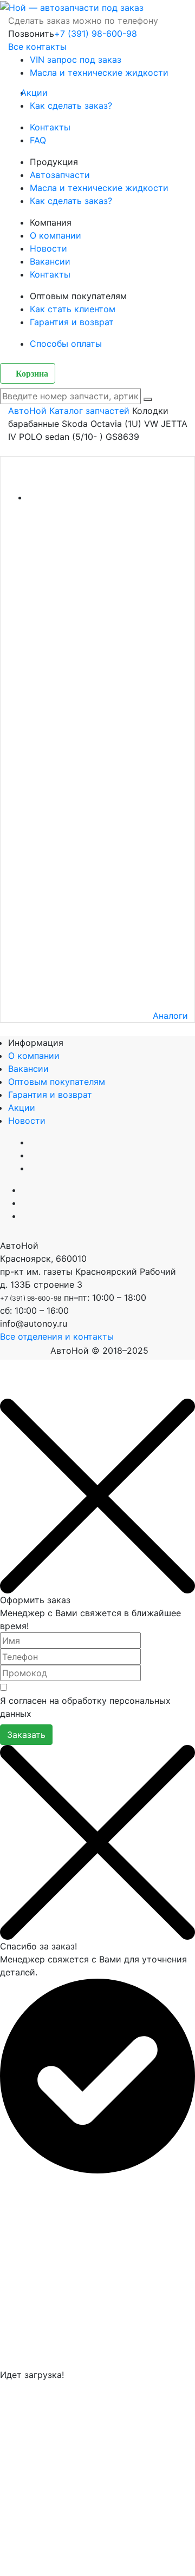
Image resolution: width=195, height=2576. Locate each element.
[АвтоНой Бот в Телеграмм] (22, 1392)
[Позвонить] (3, 1392)
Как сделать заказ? (71, 106)
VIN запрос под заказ (76, 60)
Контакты (50, 127)
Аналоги (170, 1016)
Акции (39, 93)
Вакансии (50, 261)
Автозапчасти (60, 175)
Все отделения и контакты (57, 1336)
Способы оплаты (66, 344)
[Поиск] (148, 399)
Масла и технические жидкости (99, 73)
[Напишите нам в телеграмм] (25, 1203)
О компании (56, 235)
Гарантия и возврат (72, 322)
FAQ (38, 140)
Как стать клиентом (73, 309)
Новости (48, 248)
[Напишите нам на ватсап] (25, 1216)
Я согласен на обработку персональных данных (85, 1707)
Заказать (26, 1735)
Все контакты (37, 47)
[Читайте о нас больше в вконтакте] (25, 1190)
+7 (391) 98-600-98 (96, 34)
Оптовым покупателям (57, 1082)
